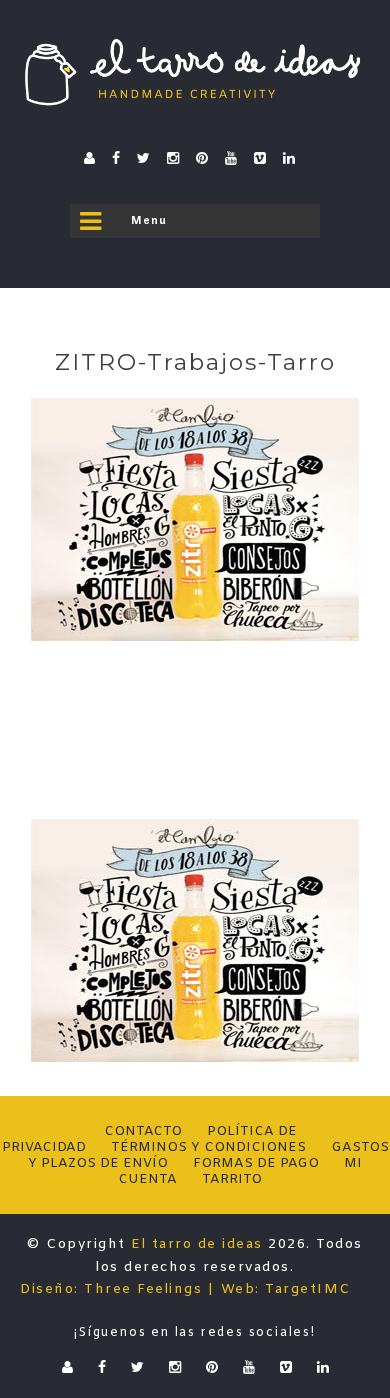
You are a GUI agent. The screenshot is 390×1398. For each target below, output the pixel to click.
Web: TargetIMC (286, 1289)
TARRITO (232, 1179)
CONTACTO (143, 1131)
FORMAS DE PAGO (256, 1163)
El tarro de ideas (197, 1244)
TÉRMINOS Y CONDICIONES (208, 1147)
